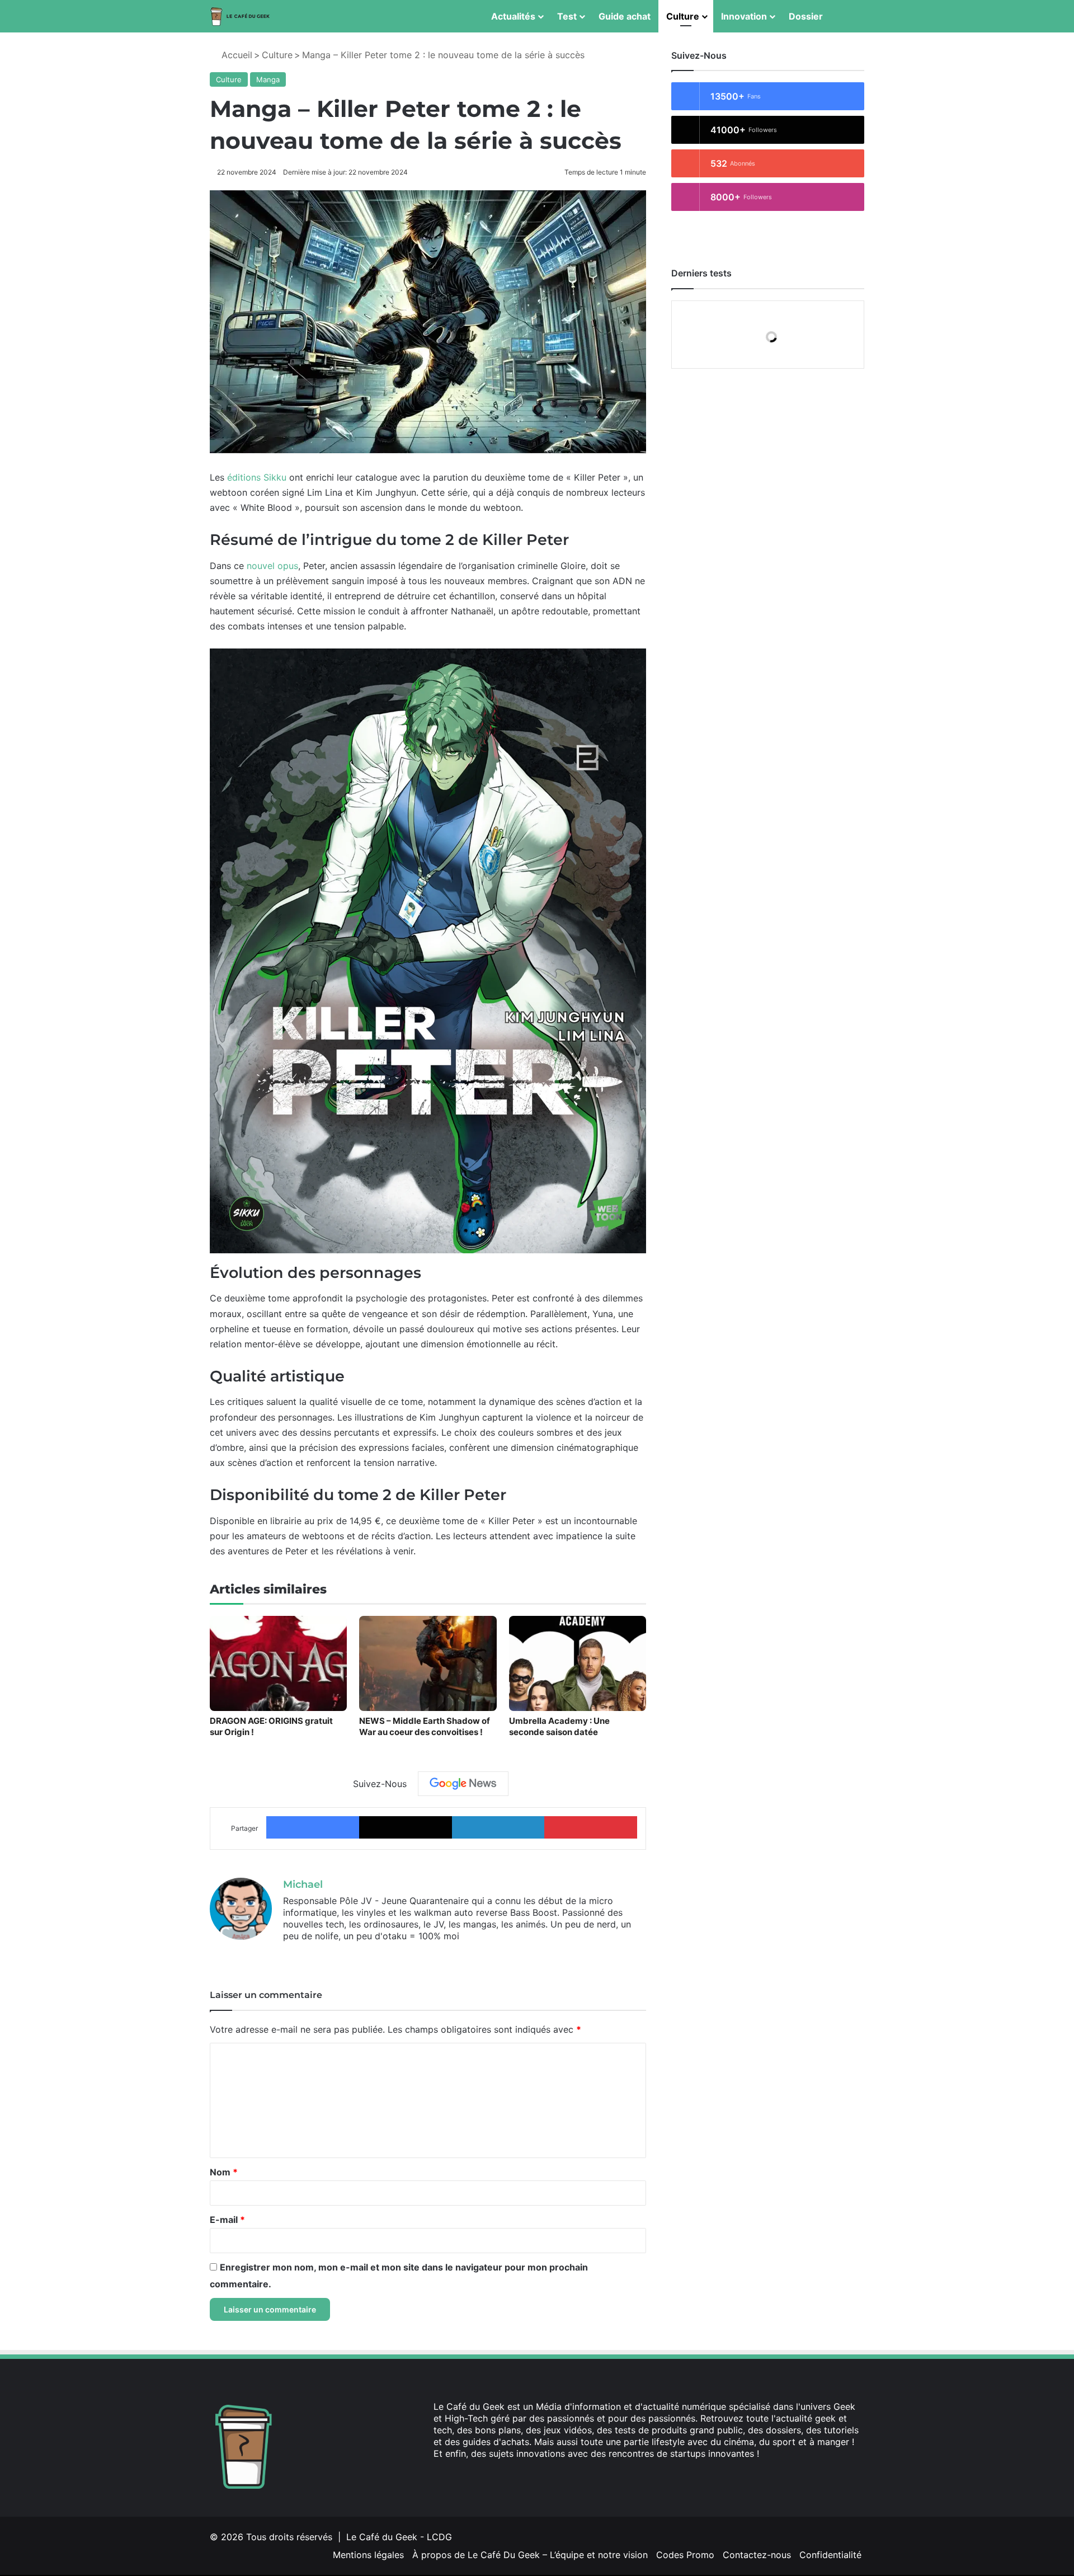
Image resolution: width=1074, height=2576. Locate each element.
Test (567, 16)
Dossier (806, 16)
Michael (303, 1884)
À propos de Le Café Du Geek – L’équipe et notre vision (530, 2555)
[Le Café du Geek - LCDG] (241, 17)
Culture (683, 16)
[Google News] (463, 1784)
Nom (224, 2172)
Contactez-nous (757, 2555)
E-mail (227, 2220)
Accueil (235, 55)
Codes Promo (685, 2555)
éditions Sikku (257, 477)
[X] (303, 1954)
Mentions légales (368, 2555)
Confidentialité (830, 2555)
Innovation (744, 16)
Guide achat (625, 16)
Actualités (513, 16)
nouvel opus (272, 566)
